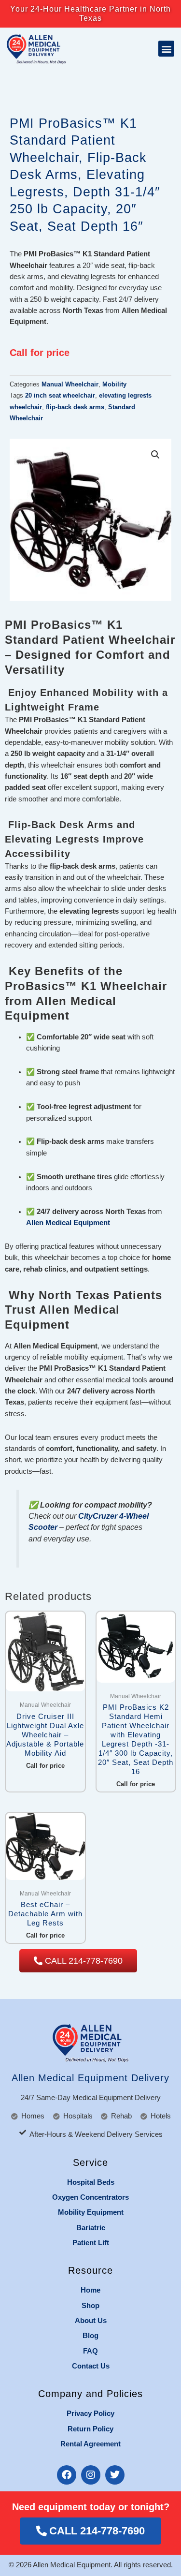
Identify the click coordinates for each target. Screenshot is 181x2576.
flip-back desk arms (75, 407)
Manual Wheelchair (70, 384)
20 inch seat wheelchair (60, 395)
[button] (166, 49)
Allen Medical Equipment (68, 1223)
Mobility (114, 384)
